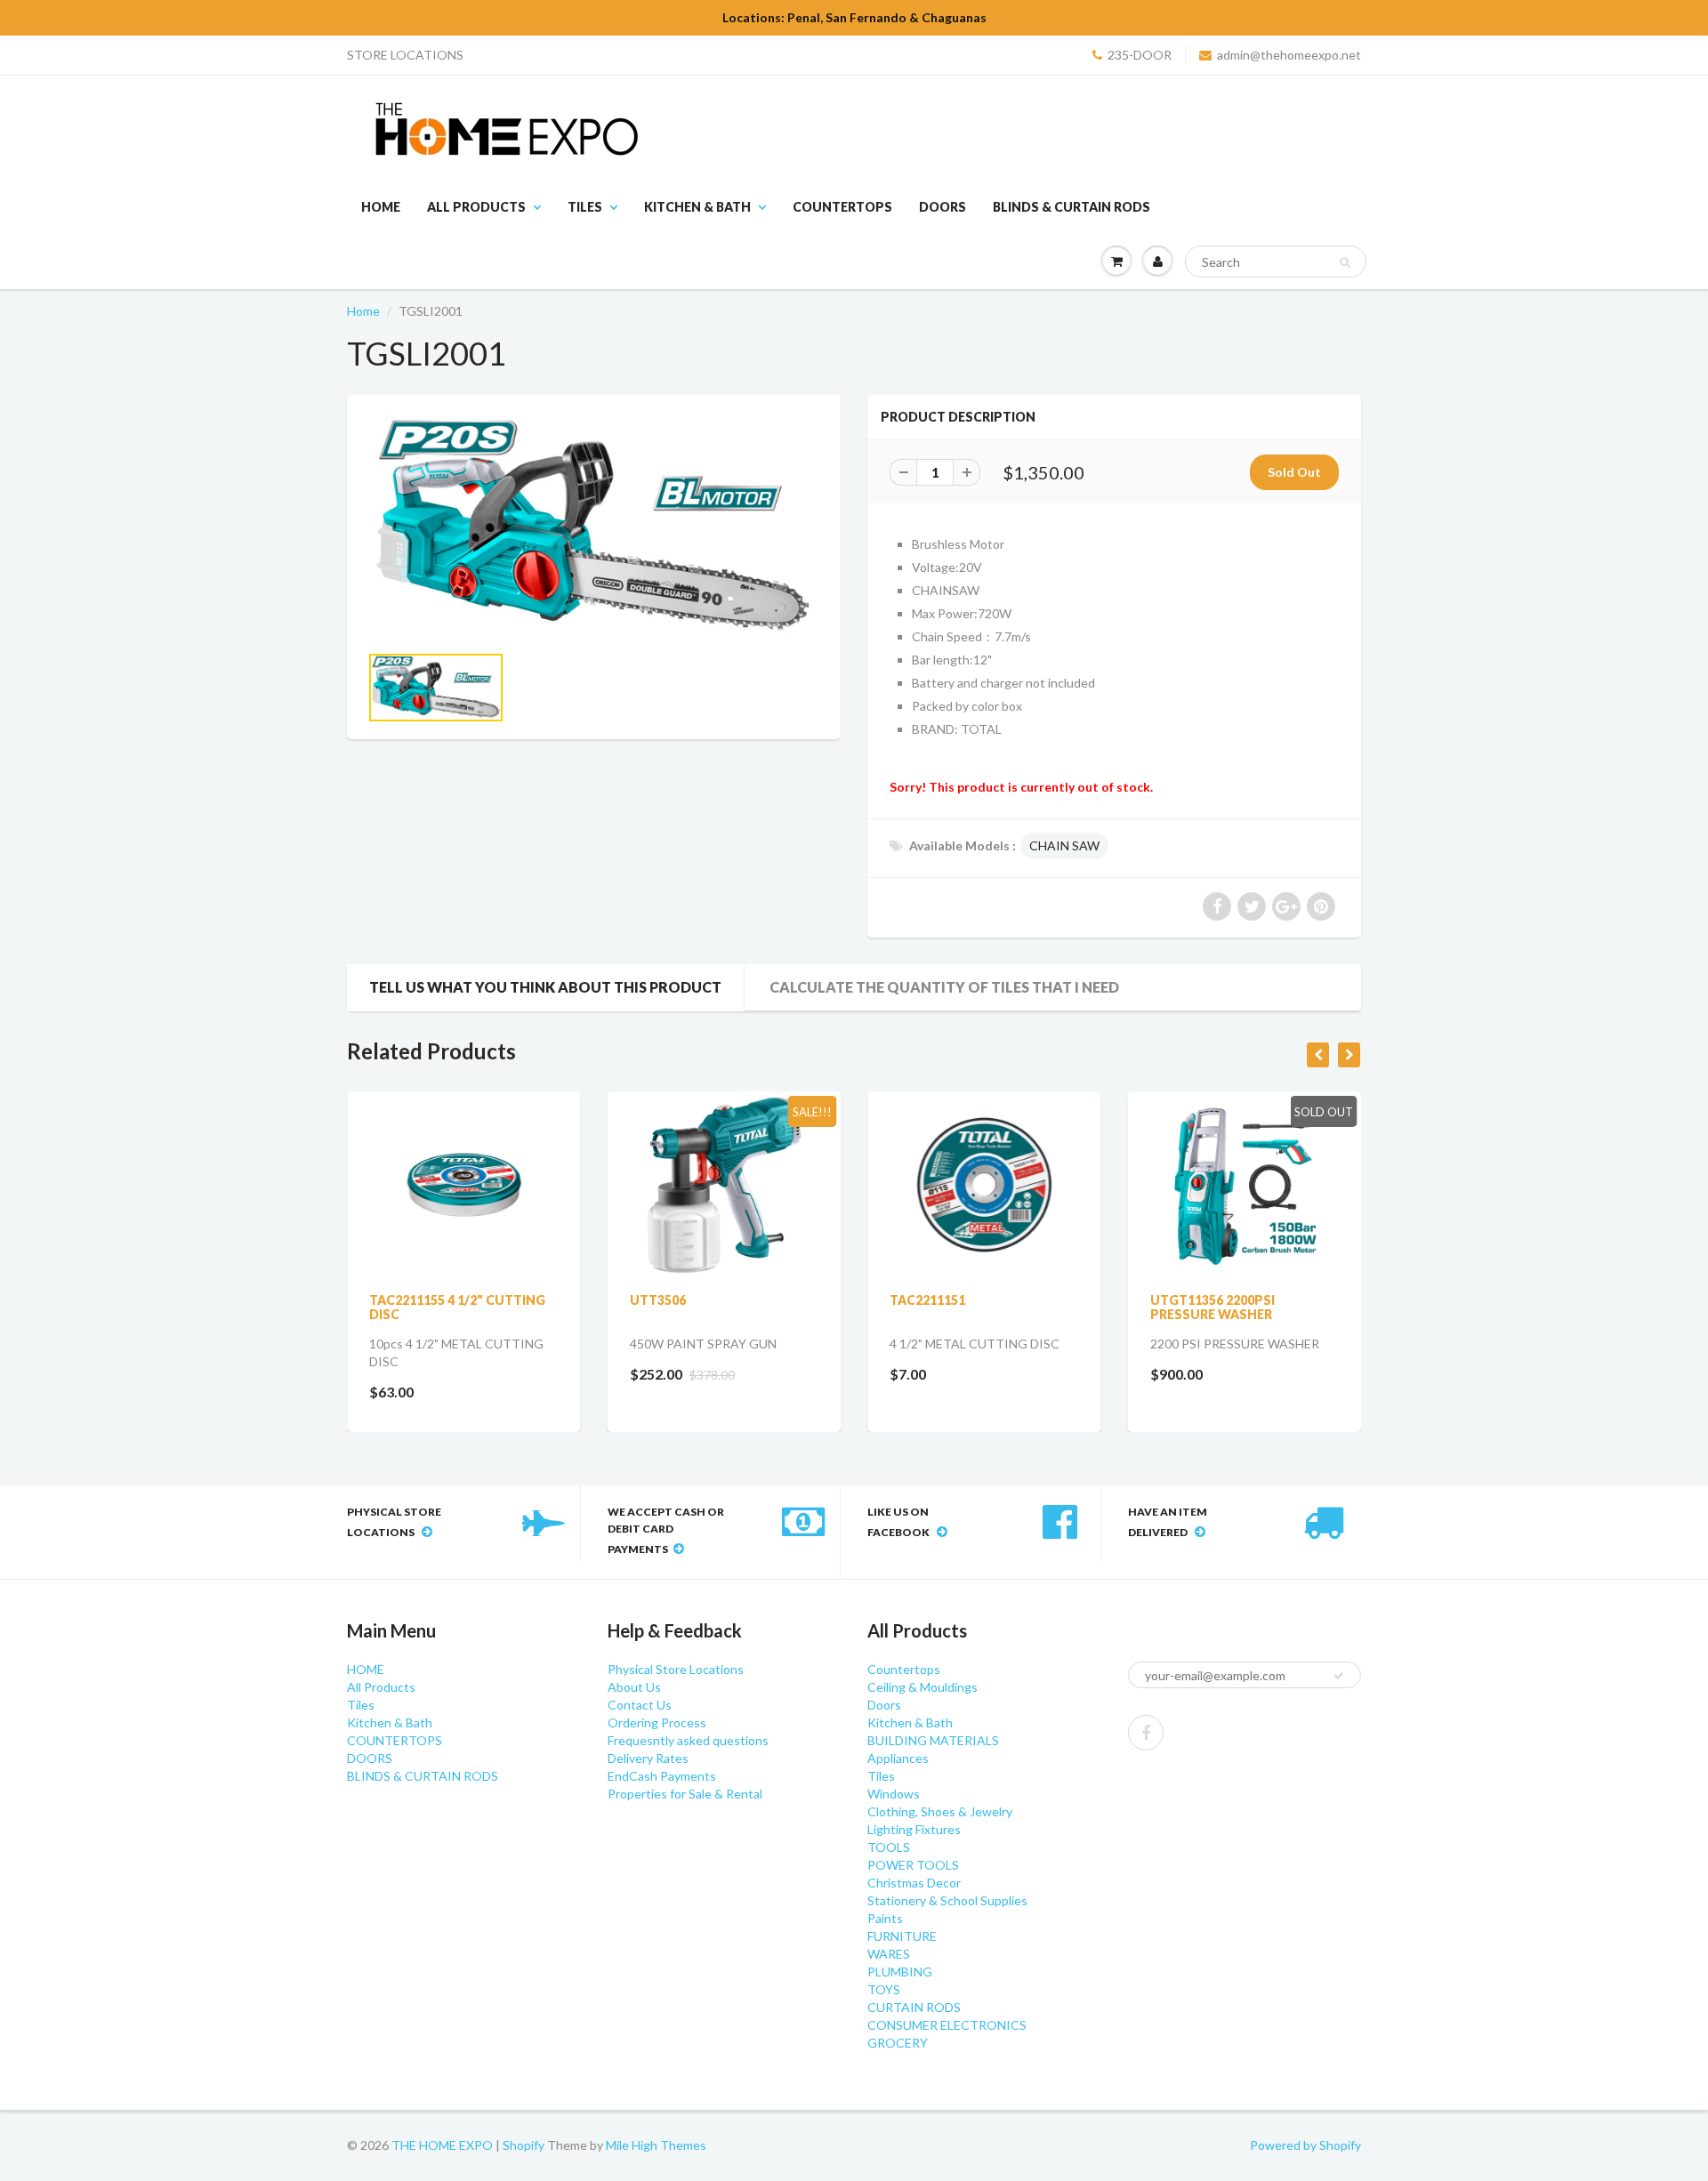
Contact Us (640, 1705)
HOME (381, 207)
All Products (476, 207)
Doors (884, 1705)
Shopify (524, 2145)
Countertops (904, 1669)
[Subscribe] (1339, 1676)
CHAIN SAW (1064, 845)
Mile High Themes (656, 2145)
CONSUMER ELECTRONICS (947, 2025)
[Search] (1345, 262)
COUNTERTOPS (842, 207)
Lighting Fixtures (914, 1829)
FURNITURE (902, 1936)
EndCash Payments (662, 1776)
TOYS (884, 1989)
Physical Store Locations (676, 1669)
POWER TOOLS (913, 1865)
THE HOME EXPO (443, 2145)
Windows (894, 1794)
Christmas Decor (914, 1883)
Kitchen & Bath (697, 207)
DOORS (943, 207)
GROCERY (898, 2043)
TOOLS (889, 1847)
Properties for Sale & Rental (685, 1794)
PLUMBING (900, 1972)
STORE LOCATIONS (405, 55)
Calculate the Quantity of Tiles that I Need (944, 987)
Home (363, 311)
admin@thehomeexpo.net (1289, 55)
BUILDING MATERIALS (933, 1740)
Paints (885, 1918)
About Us (634, 1687)
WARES (889, 1954)
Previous (304, 703)
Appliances (898, 1758)
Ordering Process (657, 1722)
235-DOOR (1140, 55)
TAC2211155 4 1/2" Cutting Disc (457, 1307)
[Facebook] (1146, 1733)
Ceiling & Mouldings (922, 1687)
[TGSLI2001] (594, 527)
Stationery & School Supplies (947, 1900)
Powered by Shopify (1305, 2145)
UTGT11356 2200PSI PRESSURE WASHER (1213, 1307)
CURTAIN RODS (914, 2007)
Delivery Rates (648, 1758)
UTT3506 (658, 1300)
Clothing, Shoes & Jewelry (940, 1811)
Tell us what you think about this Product (545, 987)
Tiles (585, 207)
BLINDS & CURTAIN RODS (1072, 207)
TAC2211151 (927, 1300)
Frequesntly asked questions (688, 1740)
